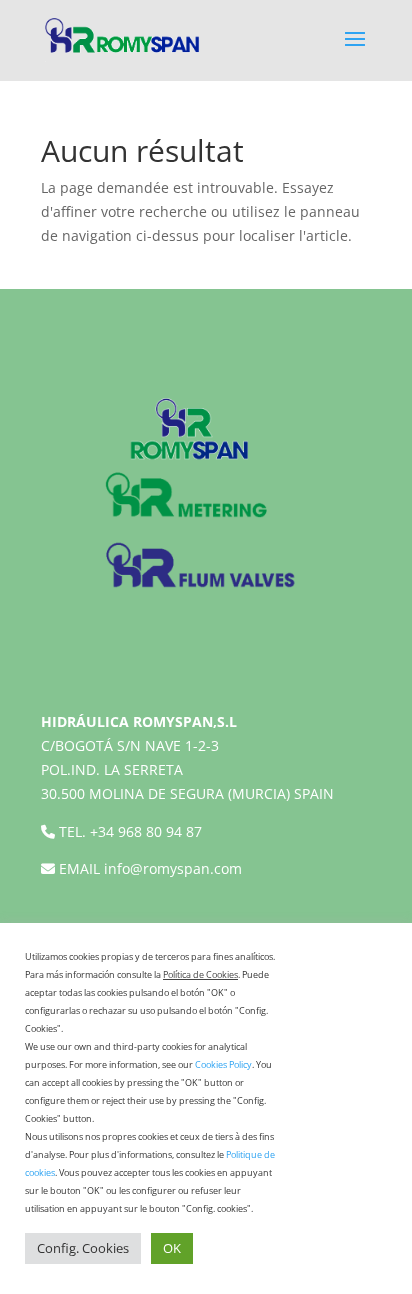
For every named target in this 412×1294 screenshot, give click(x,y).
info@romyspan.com (173, 868)
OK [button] (172, 1248)
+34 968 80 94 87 (146, 831)
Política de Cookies (200, 974)
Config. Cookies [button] (83, 1248)
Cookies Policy (223, 1064)
